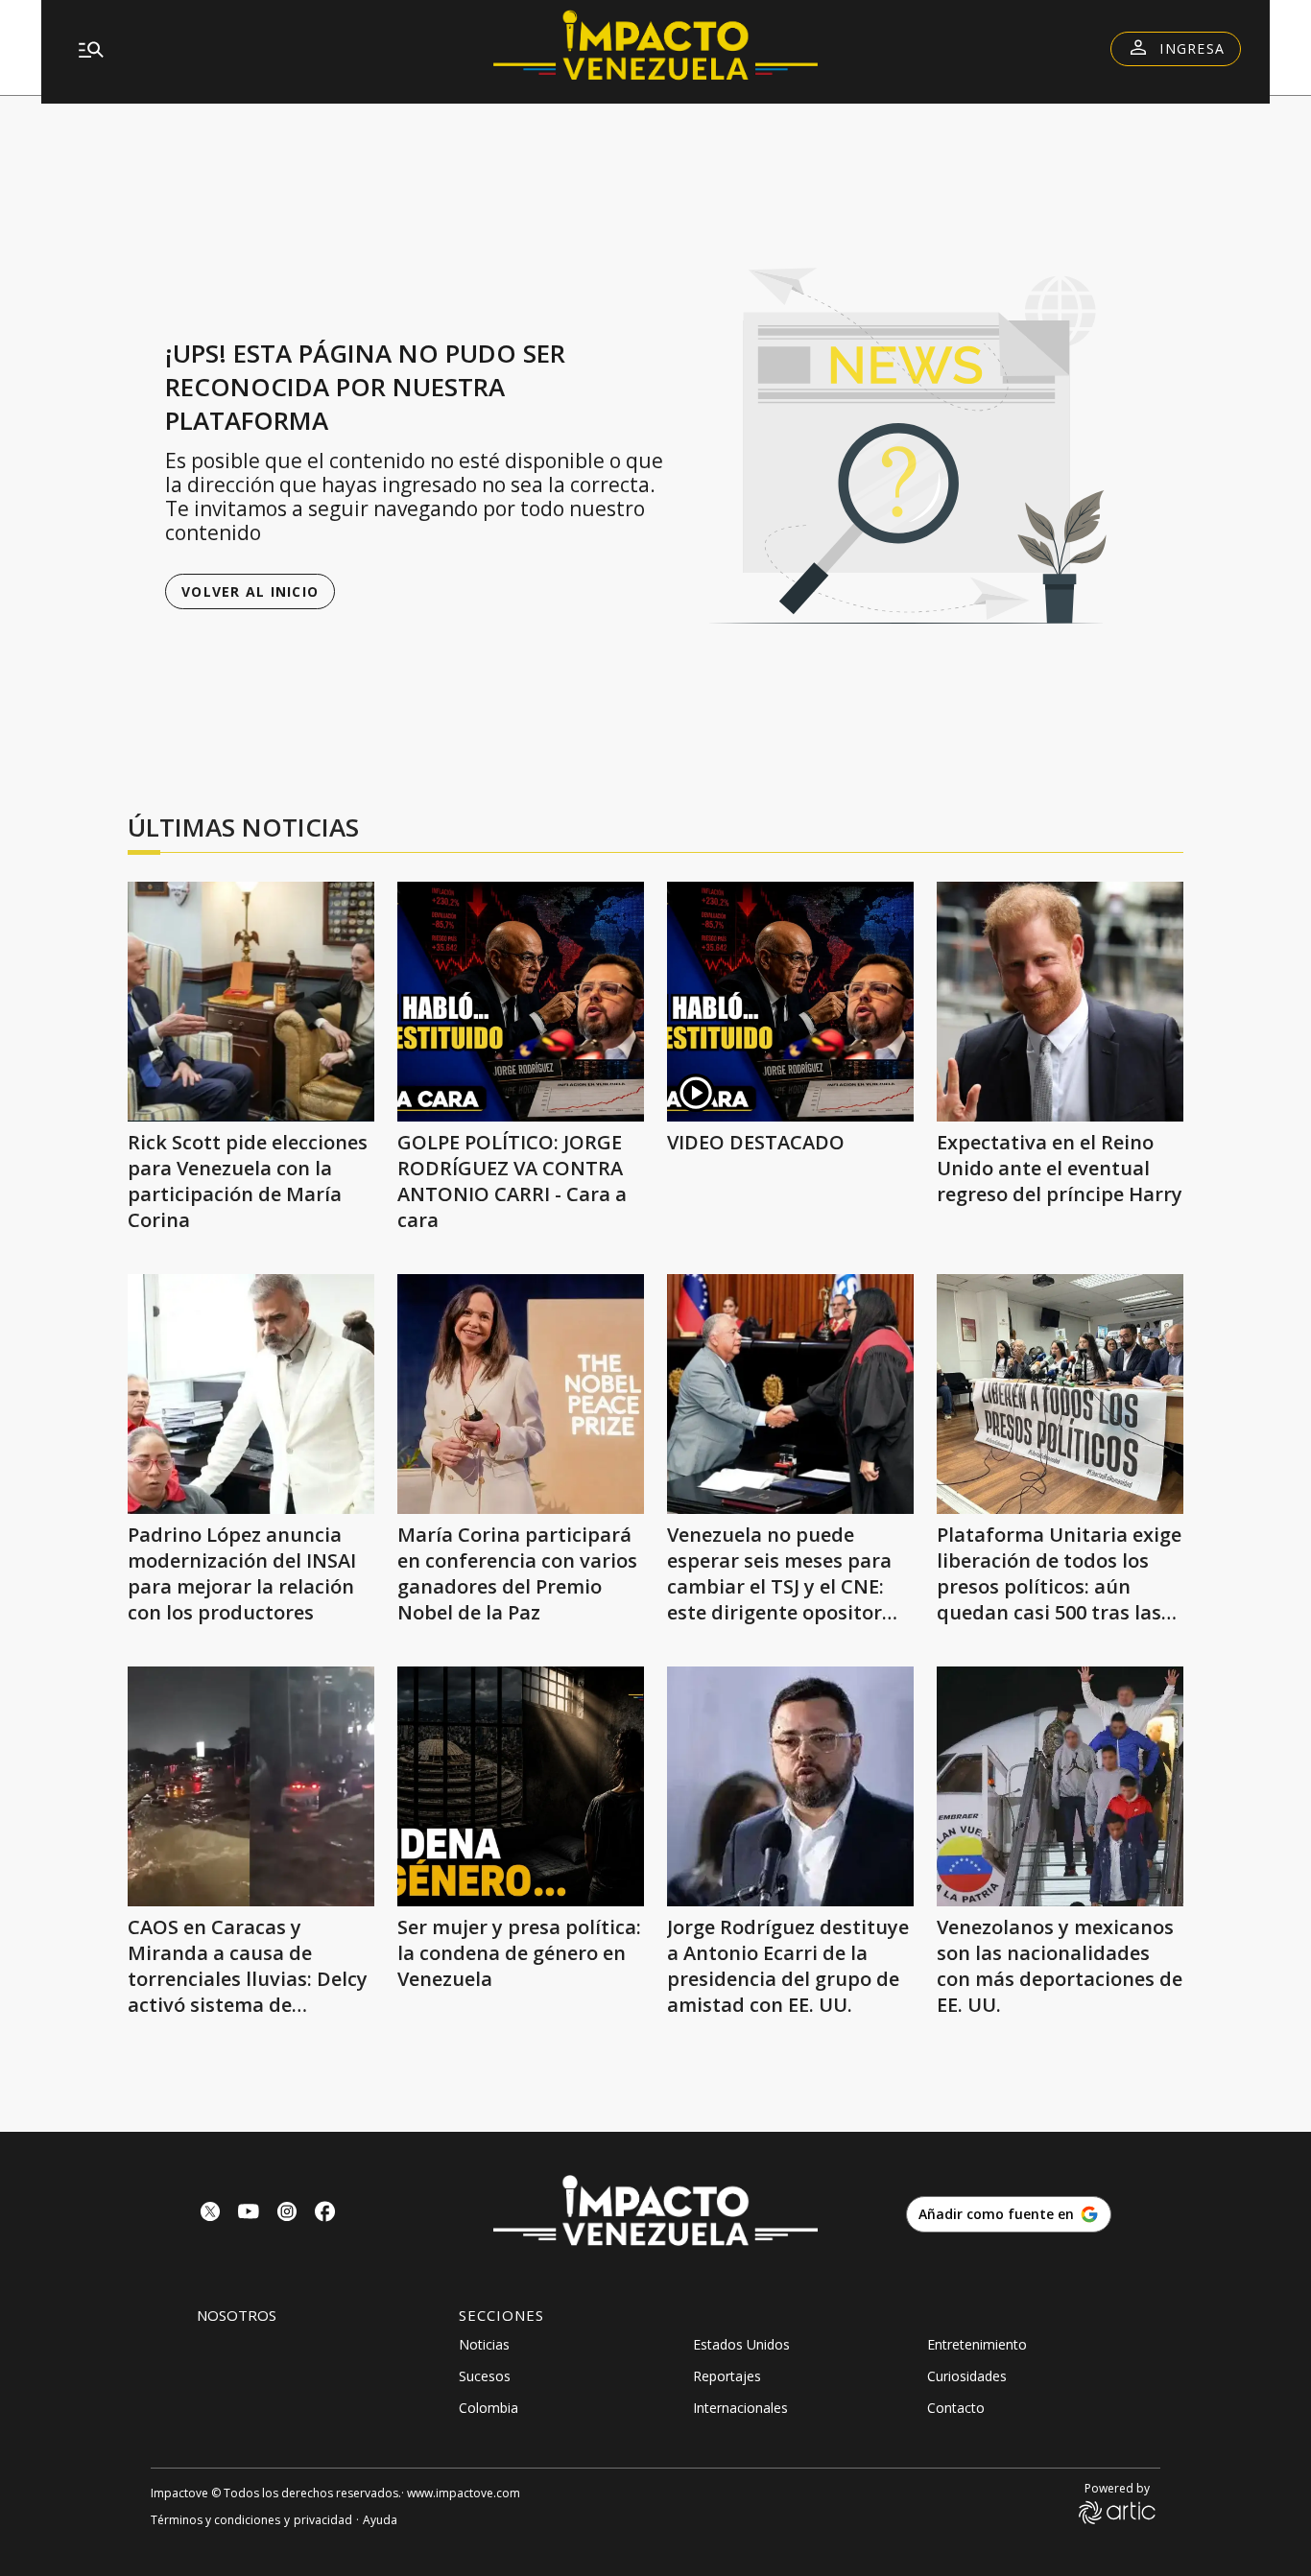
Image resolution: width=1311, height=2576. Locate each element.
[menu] (257, 49)
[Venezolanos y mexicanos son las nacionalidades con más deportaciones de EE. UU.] (1060, 1786)
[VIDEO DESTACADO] (790, 1002)
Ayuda (380, 2520)
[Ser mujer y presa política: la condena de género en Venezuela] (521, 1786)
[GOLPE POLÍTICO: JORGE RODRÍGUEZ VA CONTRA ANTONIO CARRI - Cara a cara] (521, 1002)
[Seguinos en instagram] (287, 2214)
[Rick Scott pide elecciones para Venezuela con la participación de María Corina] (251, 1002)
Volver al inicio (250, 591)
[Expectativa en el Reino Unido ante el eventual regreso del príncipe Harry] (1060, 1002)
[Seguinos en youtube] (249, 2214)
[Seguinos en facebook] (325, 2214)
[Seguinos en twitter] (210, 2214)
